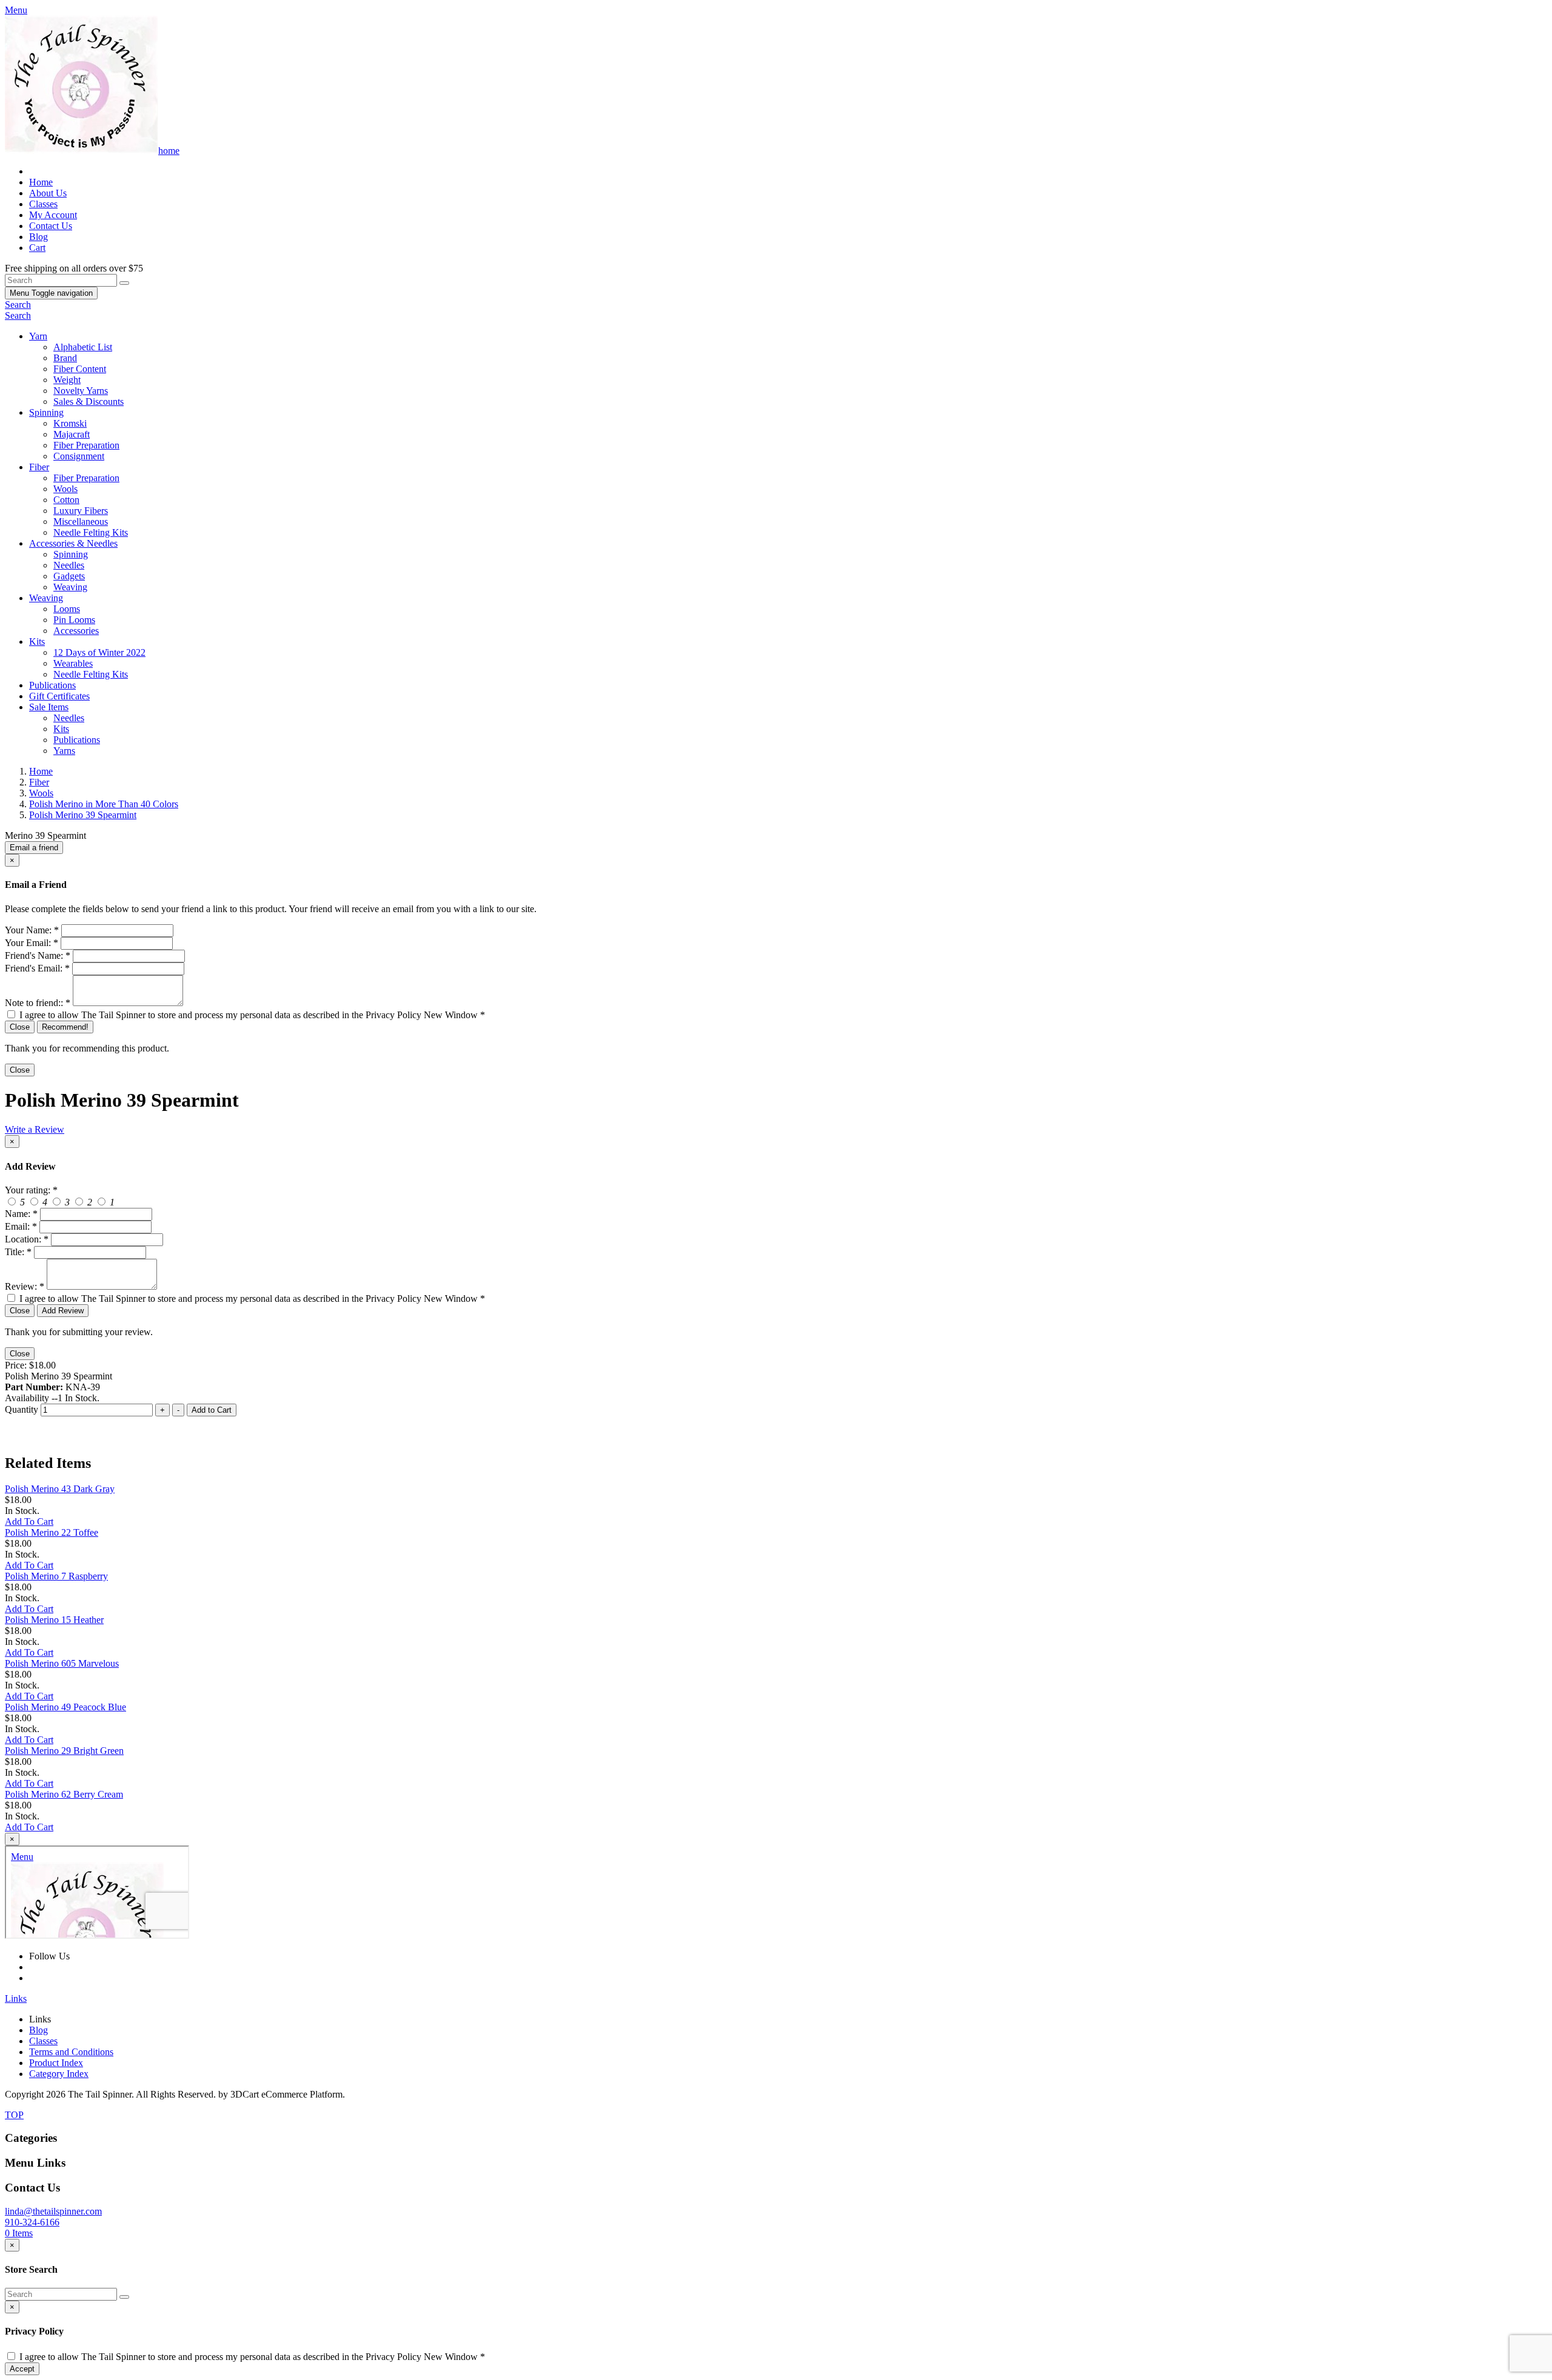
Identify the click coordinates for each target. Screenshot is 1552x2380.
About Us (48, 193)
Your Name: (32, 930)
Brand (65, 358)
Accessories (76, 631)
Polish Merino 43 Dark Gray (60, 1489)
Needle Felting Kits (91, 532)
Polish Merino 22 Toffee (52, 1532)
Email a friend (34, 848)
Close (20, 1027)
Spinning (46, 412)
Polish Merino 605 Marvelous (62, 1663)
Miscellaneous (81, 522)
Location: (27, 1239)
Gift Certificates (59, 696)
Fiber (39, 467)
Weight (67, 380)
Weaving (70, 587)
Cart (37, 248)
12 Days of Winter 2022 (99, 652)
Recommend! (65, 1027)
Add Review (63, 1311)
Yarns (64, 751)
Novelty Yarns (81, 391)
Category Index (59, 2074)
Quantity (22, 1409)
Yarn (38, 336)
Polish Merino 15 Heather (54, 1620)
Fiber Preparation (86, 445)
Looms (67, 609)
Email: (21, 1226)
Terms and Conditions (71, 2052)
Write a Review (35, 1129)
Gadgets (69, 576)
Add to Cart (212, 1410)
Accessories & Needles (73, 543)
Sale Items (49, 707)
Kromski (70, 423)
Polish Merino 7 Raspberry (56, 1576)
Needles (69, 565)
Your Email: (32, 943)
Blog (38, 237)
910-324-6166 (32, 2222)
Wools (65, 489)
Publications (52, 685)
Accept (22, 2369)
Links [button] (16, 1998)
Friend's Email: (37, 968)
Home (41, 182)
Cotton (66, 500)
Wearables (73, 663)
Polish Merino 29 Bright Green (64, 1751)
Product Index (56, 2063)
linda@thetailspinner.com (53, 2211)
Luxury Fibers (81, 511)
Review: (25, 1286)
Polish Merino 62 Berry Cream (64, 1794)
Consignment (79, 456)
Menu (51, 293)
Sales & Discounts (89, 402)
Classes (43, 204)
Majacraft (72, 434)
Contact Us (51, 226)
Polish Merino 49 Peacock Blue (65, 1707)
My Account (53, 215)
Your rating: (31, 1190)
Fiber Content (80, 369)
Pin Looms (74, 620)
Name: (21, 1214)
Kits (37, 642)
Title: (18, 1252)
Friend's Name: (38, 955)
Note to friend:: (38, 1003)
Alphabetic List (83, 347)
